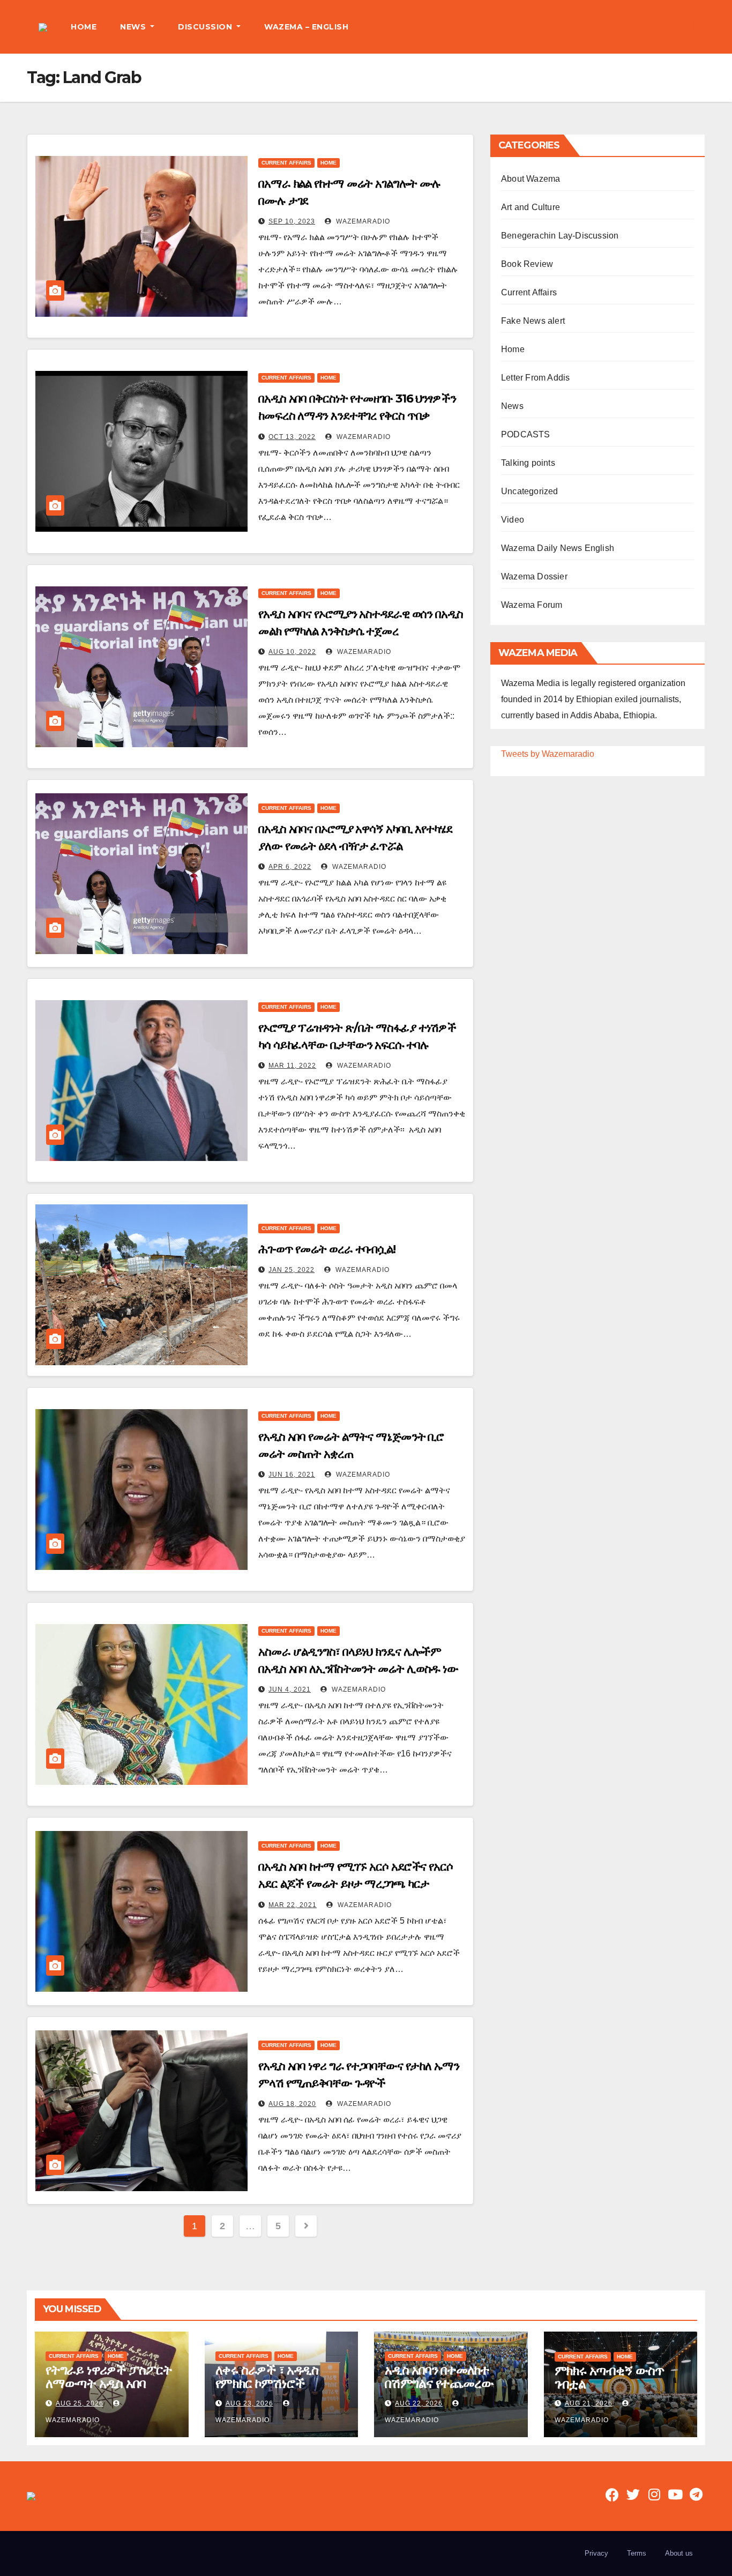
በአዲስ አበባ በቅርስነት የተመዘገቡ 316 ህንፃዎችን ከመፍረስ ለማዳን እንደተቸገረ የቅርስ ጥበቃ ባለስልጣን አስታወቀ (357, 416)
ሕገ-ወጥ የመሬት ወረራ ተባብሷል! (327, 1249)
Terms (637, 2553)
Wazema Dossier (534, 576)
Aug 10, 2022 (292, 652)
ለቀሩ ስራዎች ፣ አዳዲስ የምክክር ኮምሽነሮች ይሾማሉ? (267, 2383)
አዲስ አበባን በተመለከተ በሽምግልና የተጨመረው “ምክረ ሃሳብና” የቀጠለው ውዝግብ (442, 2390)
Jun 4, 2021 (290, 1689)
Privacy (596, 2553)
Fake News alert (533, 321)
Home (328, 163)
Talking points (528, 463)
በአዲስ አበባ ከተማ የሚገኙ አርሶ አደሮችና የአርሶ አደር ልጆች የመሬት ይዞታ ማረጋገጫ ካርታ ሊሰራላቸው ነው (356, 1884)
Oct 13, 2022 (292, 437)
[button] (697, 27)
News (512, 406)
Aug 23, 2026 (249, 2403)
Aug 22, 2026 (419, 2403)
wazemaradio (362, 221)
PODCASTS (526, 434)
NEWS (134, 27)
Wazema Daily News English (558, 548)
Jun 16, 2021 (292, 1475)
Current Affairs (286, 163)
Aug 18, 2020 (292, 2104)
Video (513, 520)
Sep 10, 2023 (292, 221)
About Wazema (531, 179)
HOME (84, 27)
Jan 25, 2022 (292, 1270)
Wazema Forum (532, 605)
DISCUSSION (206, 27)
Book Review (527, 264)
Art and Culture (531, 207)
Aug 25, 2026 (80, 2403)
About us (679, 2553)
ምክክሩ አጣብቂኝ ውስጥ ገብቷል (609, 2377)
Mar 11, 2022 (292, 1066)
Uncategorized (530, 491)
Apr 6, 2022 (290, 867)
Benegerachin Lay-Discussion (560, 236)
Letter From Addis (535, 378)
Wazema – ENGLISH (306, 27)
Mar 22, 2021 (293, 1905)
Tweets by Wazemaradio (548, 754)
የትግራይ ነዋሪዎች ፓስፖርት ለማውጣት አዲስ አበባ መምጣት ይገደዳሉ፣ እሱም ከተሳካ (109, 2390)
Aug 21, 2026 (589, 2403)
